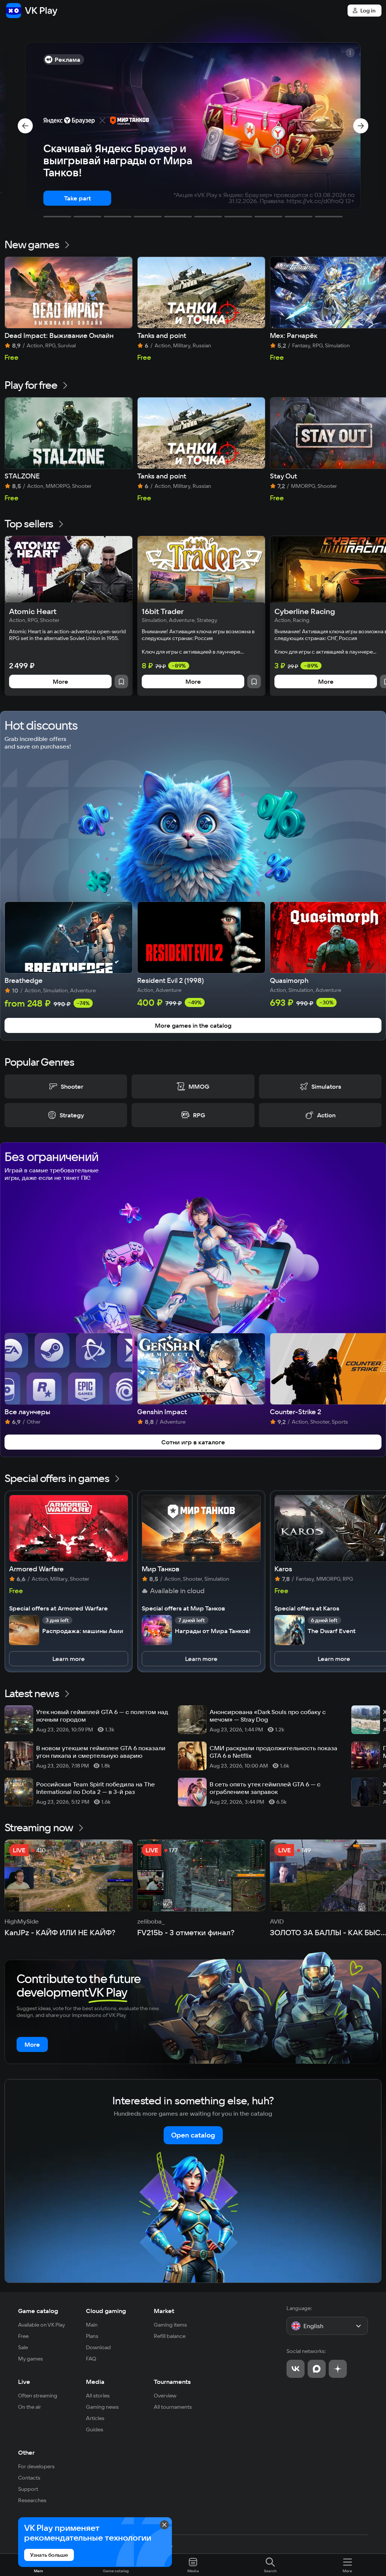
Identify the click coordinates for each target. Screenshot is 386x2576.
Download (98, 2347)
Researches (32, 2500)
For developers (36, 2466)
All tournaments (173, 2407)
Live (24, 2382)
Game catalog (38, 2311)
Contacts (29, 2478)
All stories (98, 2396)
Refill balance (170, 2336)
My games (31, 2359)
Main (92, 2325)
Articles (95, 2418)
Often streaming (38, 2396)
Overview (165, 2396)
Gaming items (170, 2325)
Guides (95, 2429)
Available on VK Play (42, 2325)
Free (23, 2336)
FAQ (91, 2359)
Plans (92, 2336)
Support (28, 2489)
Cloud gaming (106, 2311)
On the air (30, 2407)
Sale (23, 2347)
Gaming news (102, 2407)
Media (95, 2382)
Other (26, 2452)
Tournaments (172, 2382)
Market (164, 2311)
